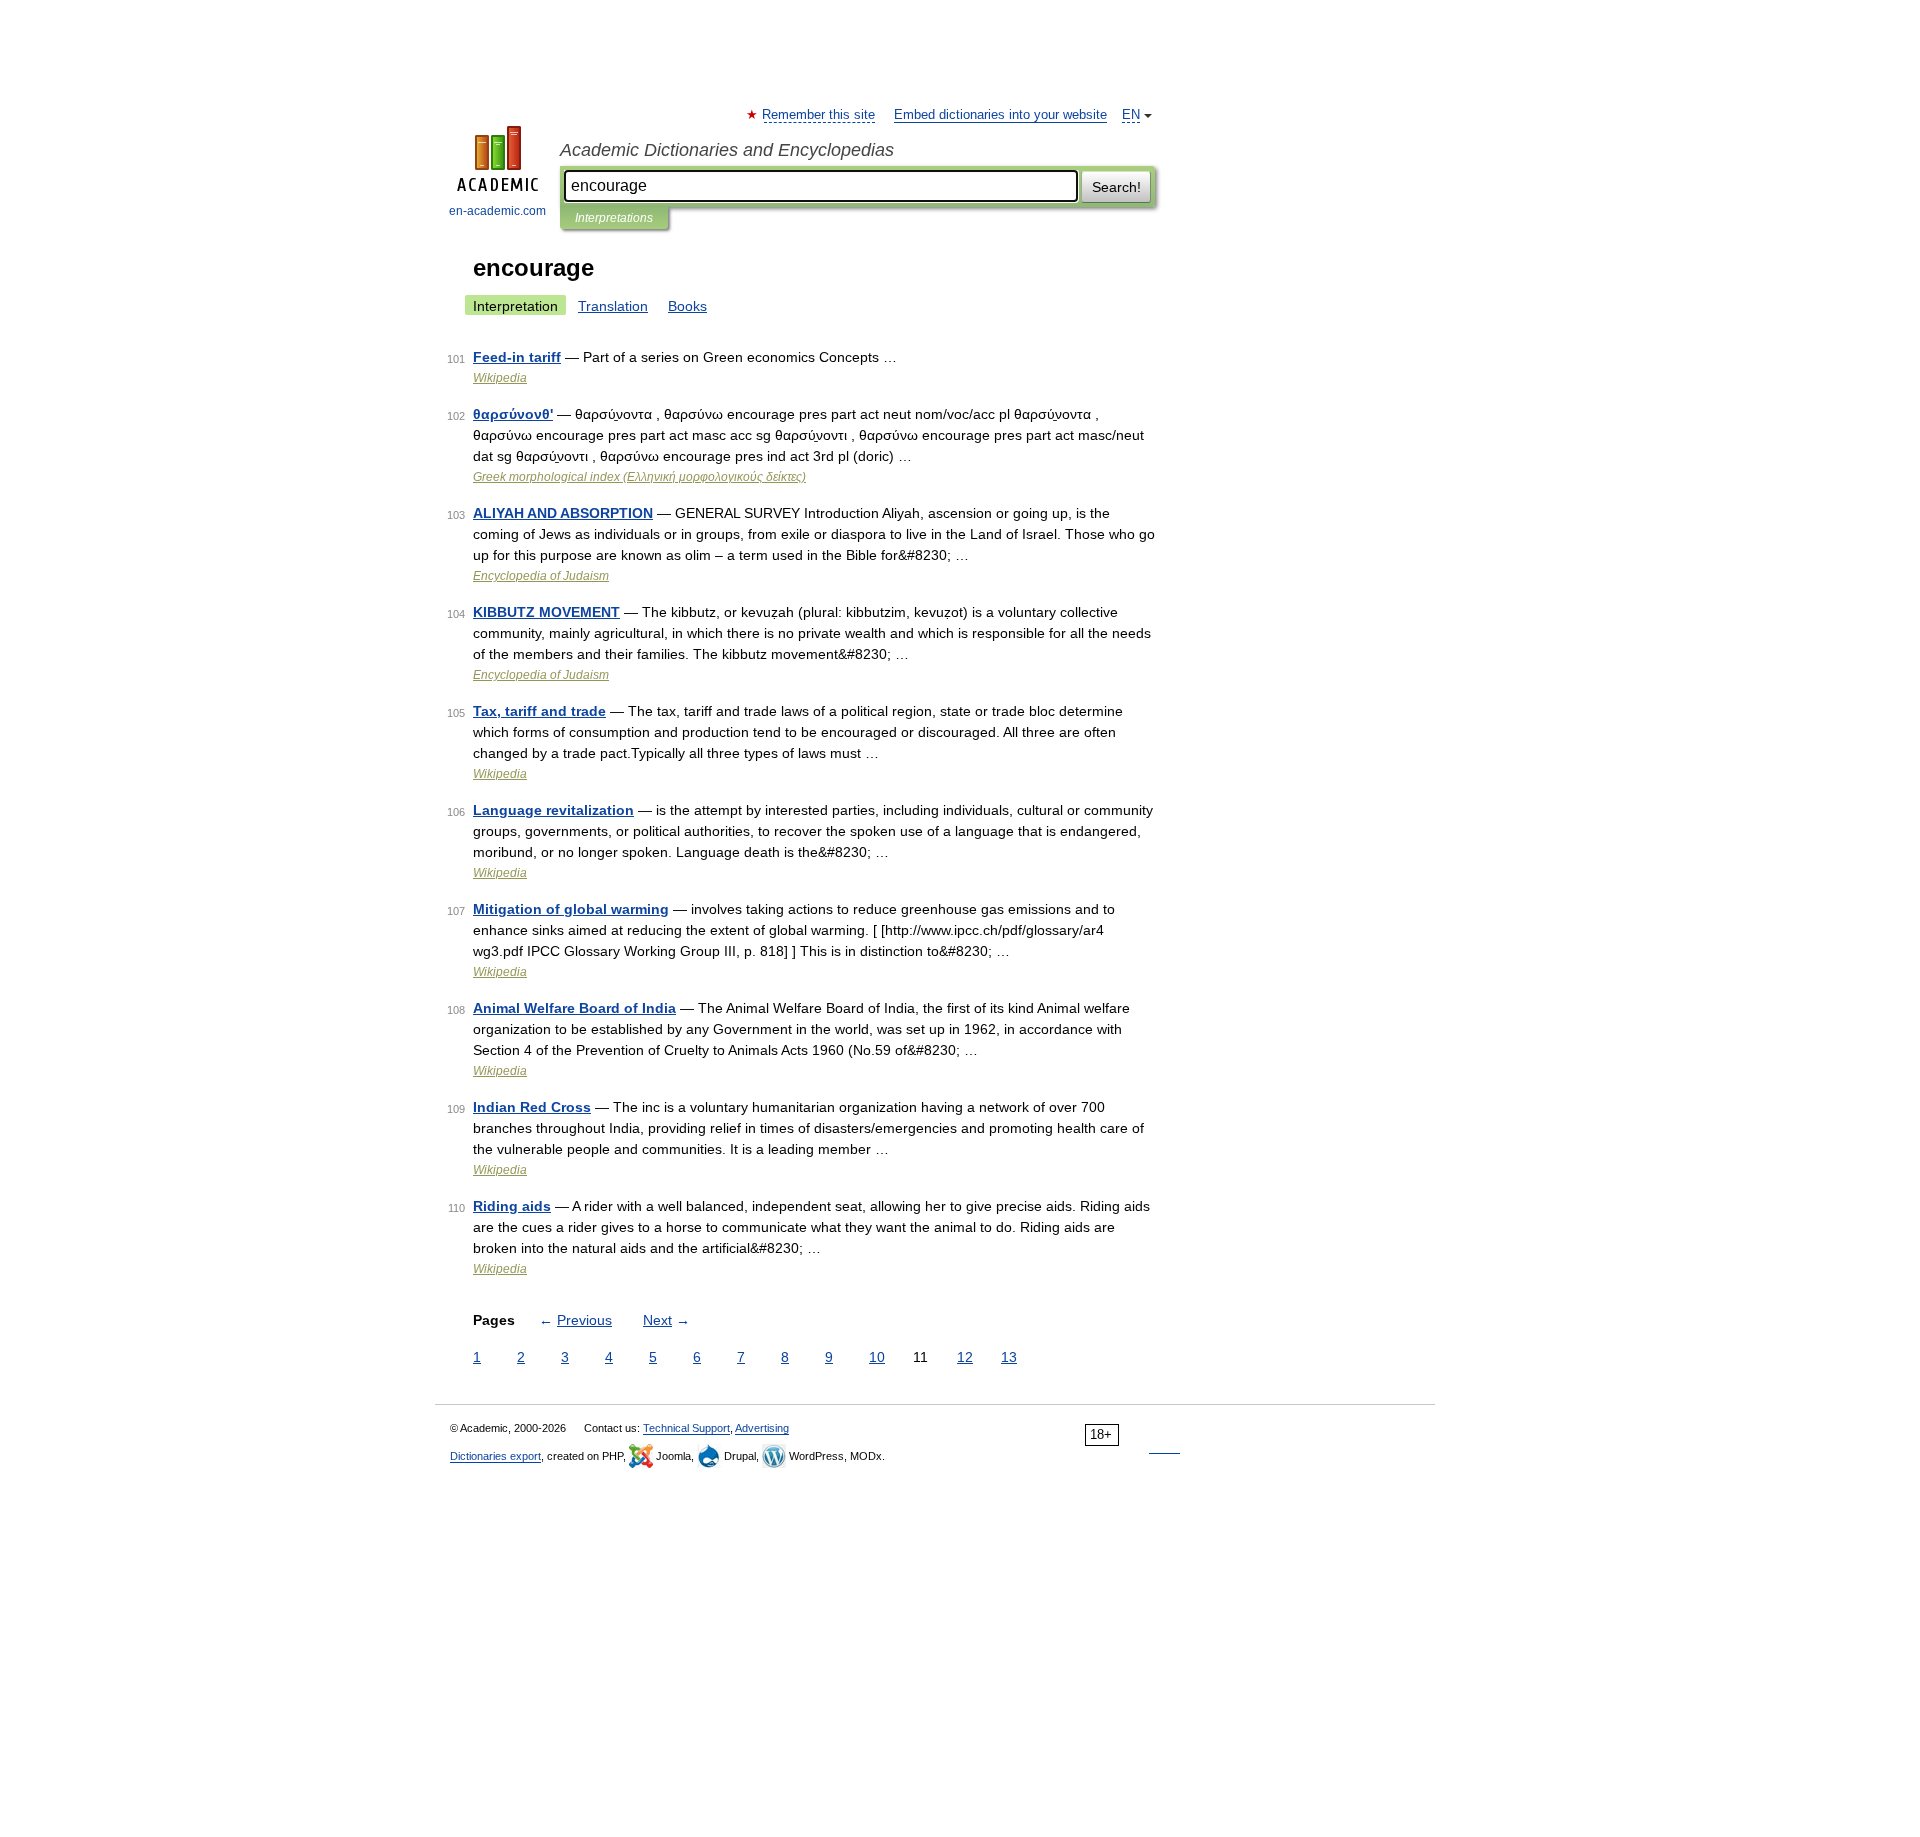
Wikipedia (500, 378)
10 (877, 1357)
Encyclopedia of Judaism (541, 576)
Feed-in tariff (517, 357)
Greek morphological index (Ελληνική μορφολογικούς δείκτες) (639, 477)
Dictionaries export (495, 1456)
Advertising (762, 1428)
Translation (613, 306)
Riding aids (512, 1206)
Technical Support (686, 1428)
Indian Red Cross (532, 1107)
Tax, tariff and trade (539, 711)
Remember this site (819, 115)
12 (965, 1357)
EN (1131, 115)
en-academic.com (497, 211)
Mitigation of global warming (571, 909)
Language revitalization (553, 810)
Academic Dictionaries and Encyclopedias (727, 150)
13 (1009, 1357)
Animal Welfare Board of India (574, 1008)
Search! (1116, 187)
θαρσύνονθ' (513, 414)
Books (687, 306)
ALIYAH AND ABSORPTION (563, 513)
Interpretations (614, 218)
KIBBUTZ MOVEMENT (546, 612)
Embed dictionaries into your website (1000, 115)
